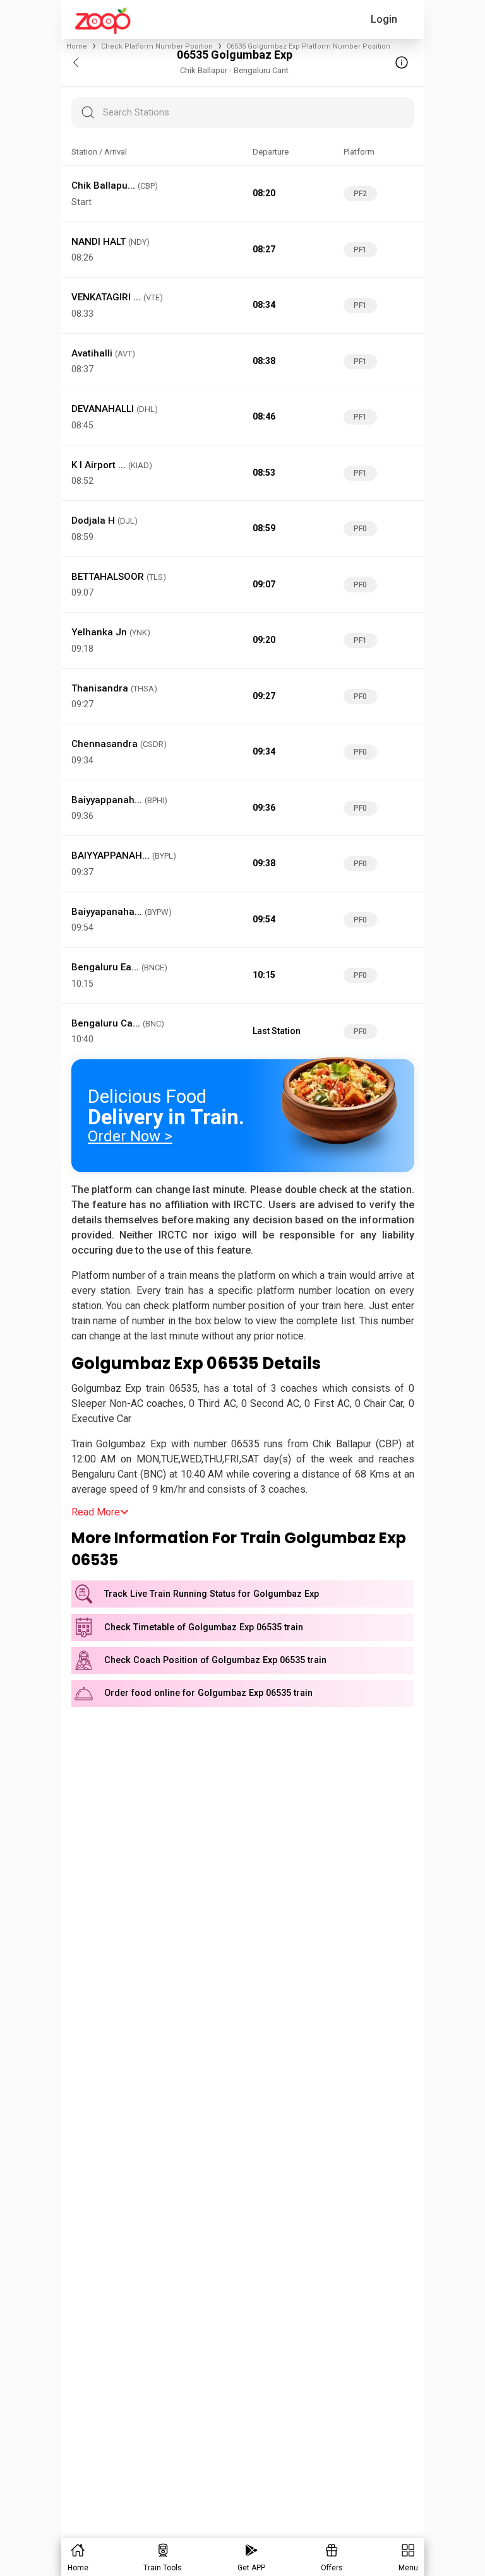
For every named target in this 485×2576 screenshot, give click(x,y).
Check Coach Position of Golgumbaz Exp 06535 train (215, 1660)
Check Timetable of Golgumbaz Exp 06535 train (204, 1627)
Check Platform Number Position (157, 46)
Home (77, 46)
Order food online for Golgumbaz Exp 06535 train (208, 1693)
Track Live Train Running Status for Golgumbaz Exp (212, 1594)
